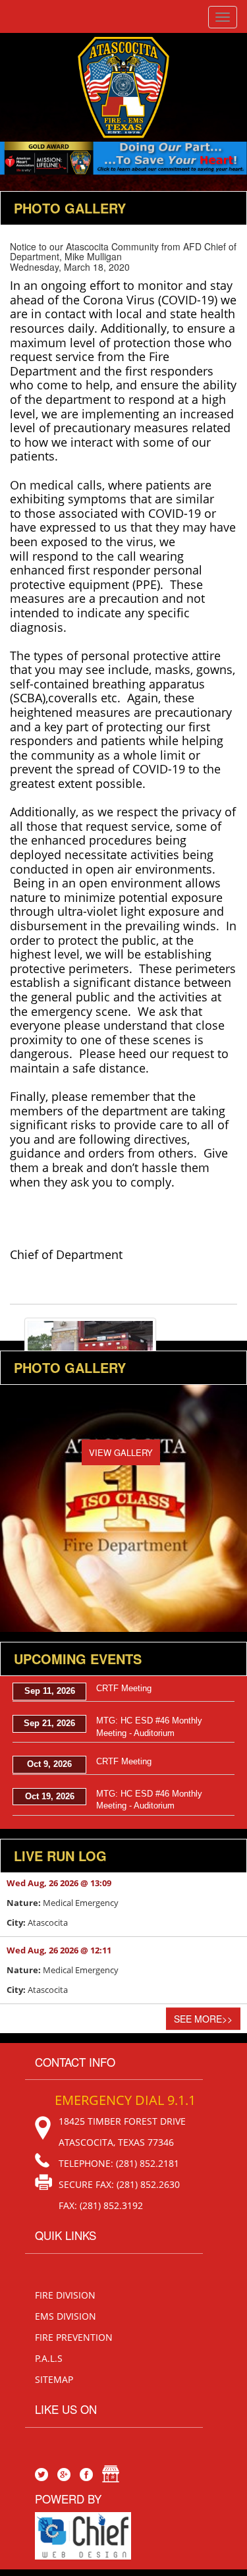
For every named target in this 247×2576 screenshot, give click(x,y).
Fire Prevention (74, 2337)
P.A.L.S (49, 2358)
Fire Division (65, 2295)
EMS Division (66, 2316)
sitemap (54, 2379)
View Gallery (121, 1452)
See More (203, 2019)
